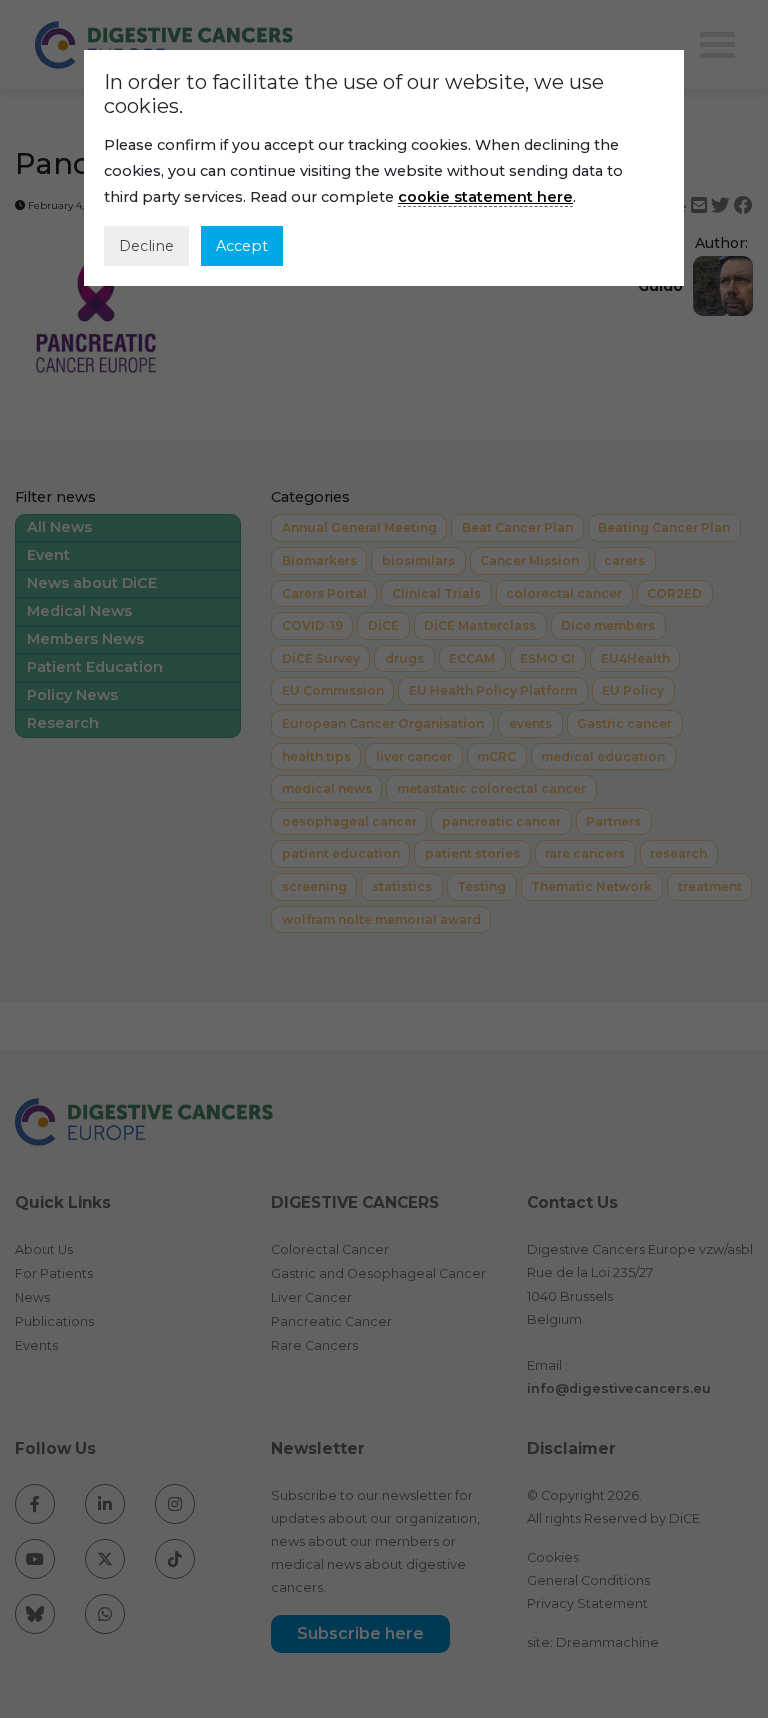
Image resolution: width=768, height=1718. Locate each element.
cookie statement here (485, 197)
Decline (146, 246)
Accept (242, 246)
